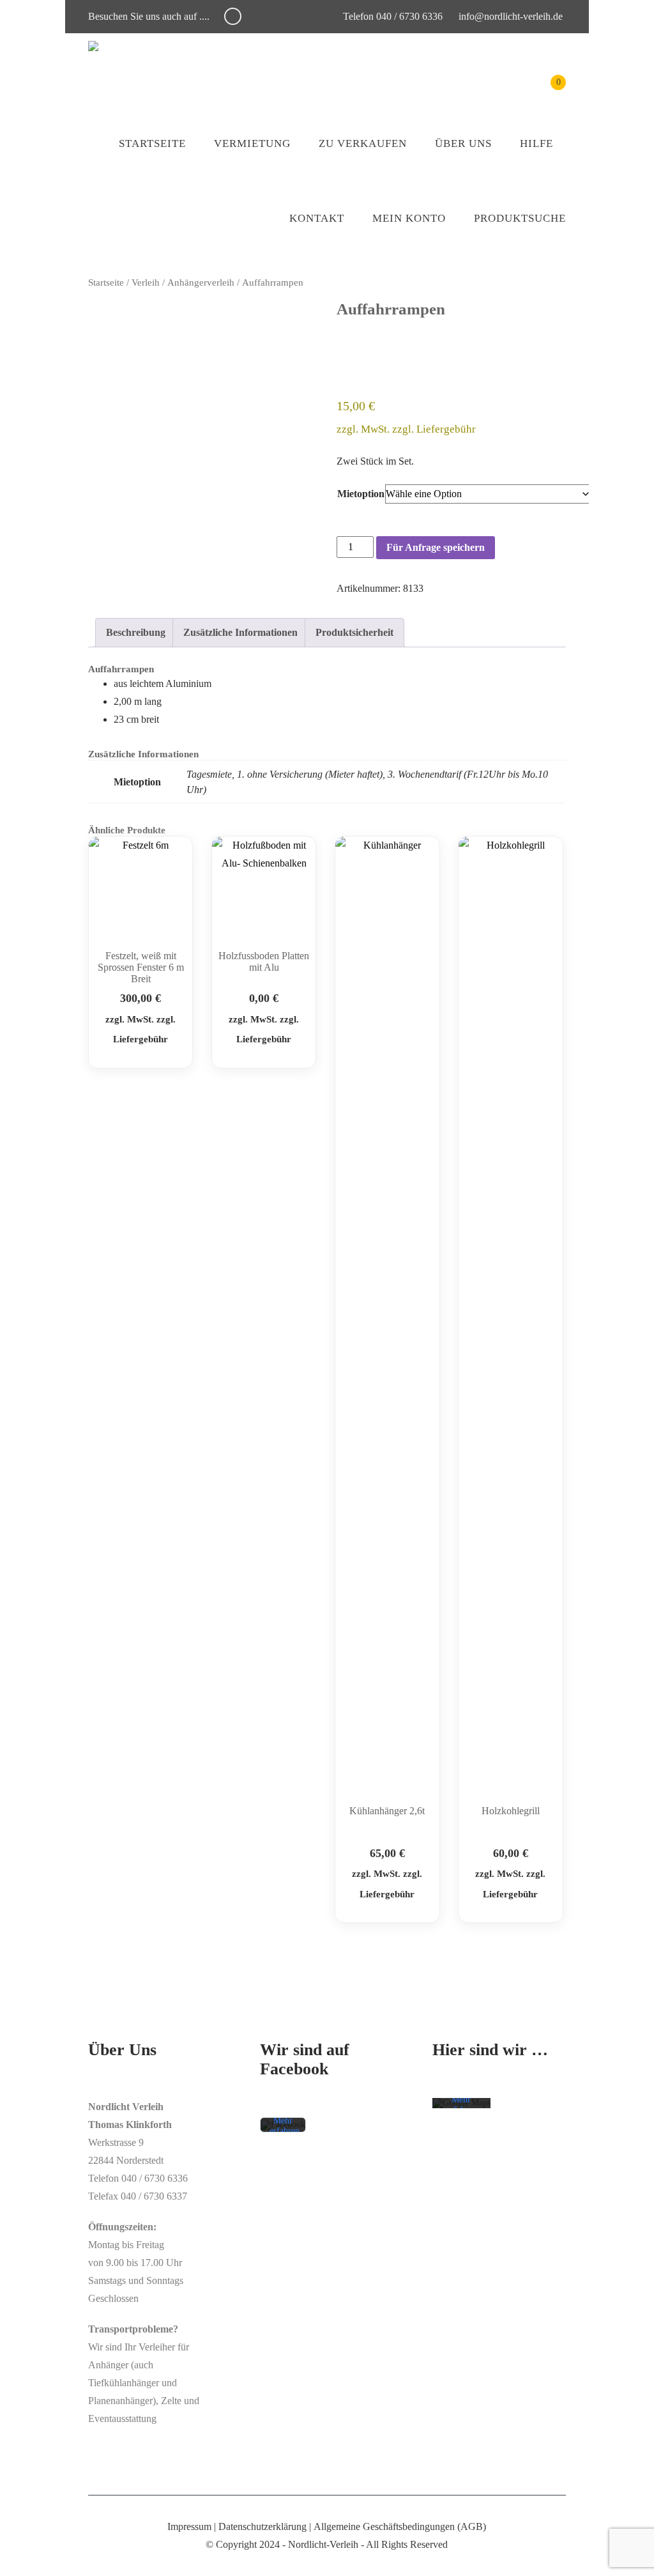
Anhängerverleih (201, 282)
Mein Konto (409, 218)
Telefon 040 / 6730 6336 (392, 16)
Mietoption (361, 494)
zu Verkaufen (363, 143)
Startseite (152, 143)
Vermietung (252, 143)
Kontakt (317, 218)
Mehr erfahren (285, 2126)
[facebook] (233, 16)
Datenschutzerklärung (262, 2526)
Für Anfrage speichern (436, 547)
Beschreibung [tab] (136, 632)
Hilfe (536, 143)
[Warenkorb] (549, 92)
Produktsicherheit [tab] (354, 632)
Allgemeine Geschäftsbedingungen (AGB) (400, 2526)
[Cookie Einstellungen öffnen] (28, 2560)
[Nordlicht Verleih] (93, 46)
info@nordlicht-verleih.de (511, 16)
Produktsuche (520, 218)
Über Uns (463, 143)
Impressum (189, 2526)
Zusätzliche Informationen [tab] (240, 632)
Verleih (146, 282)
